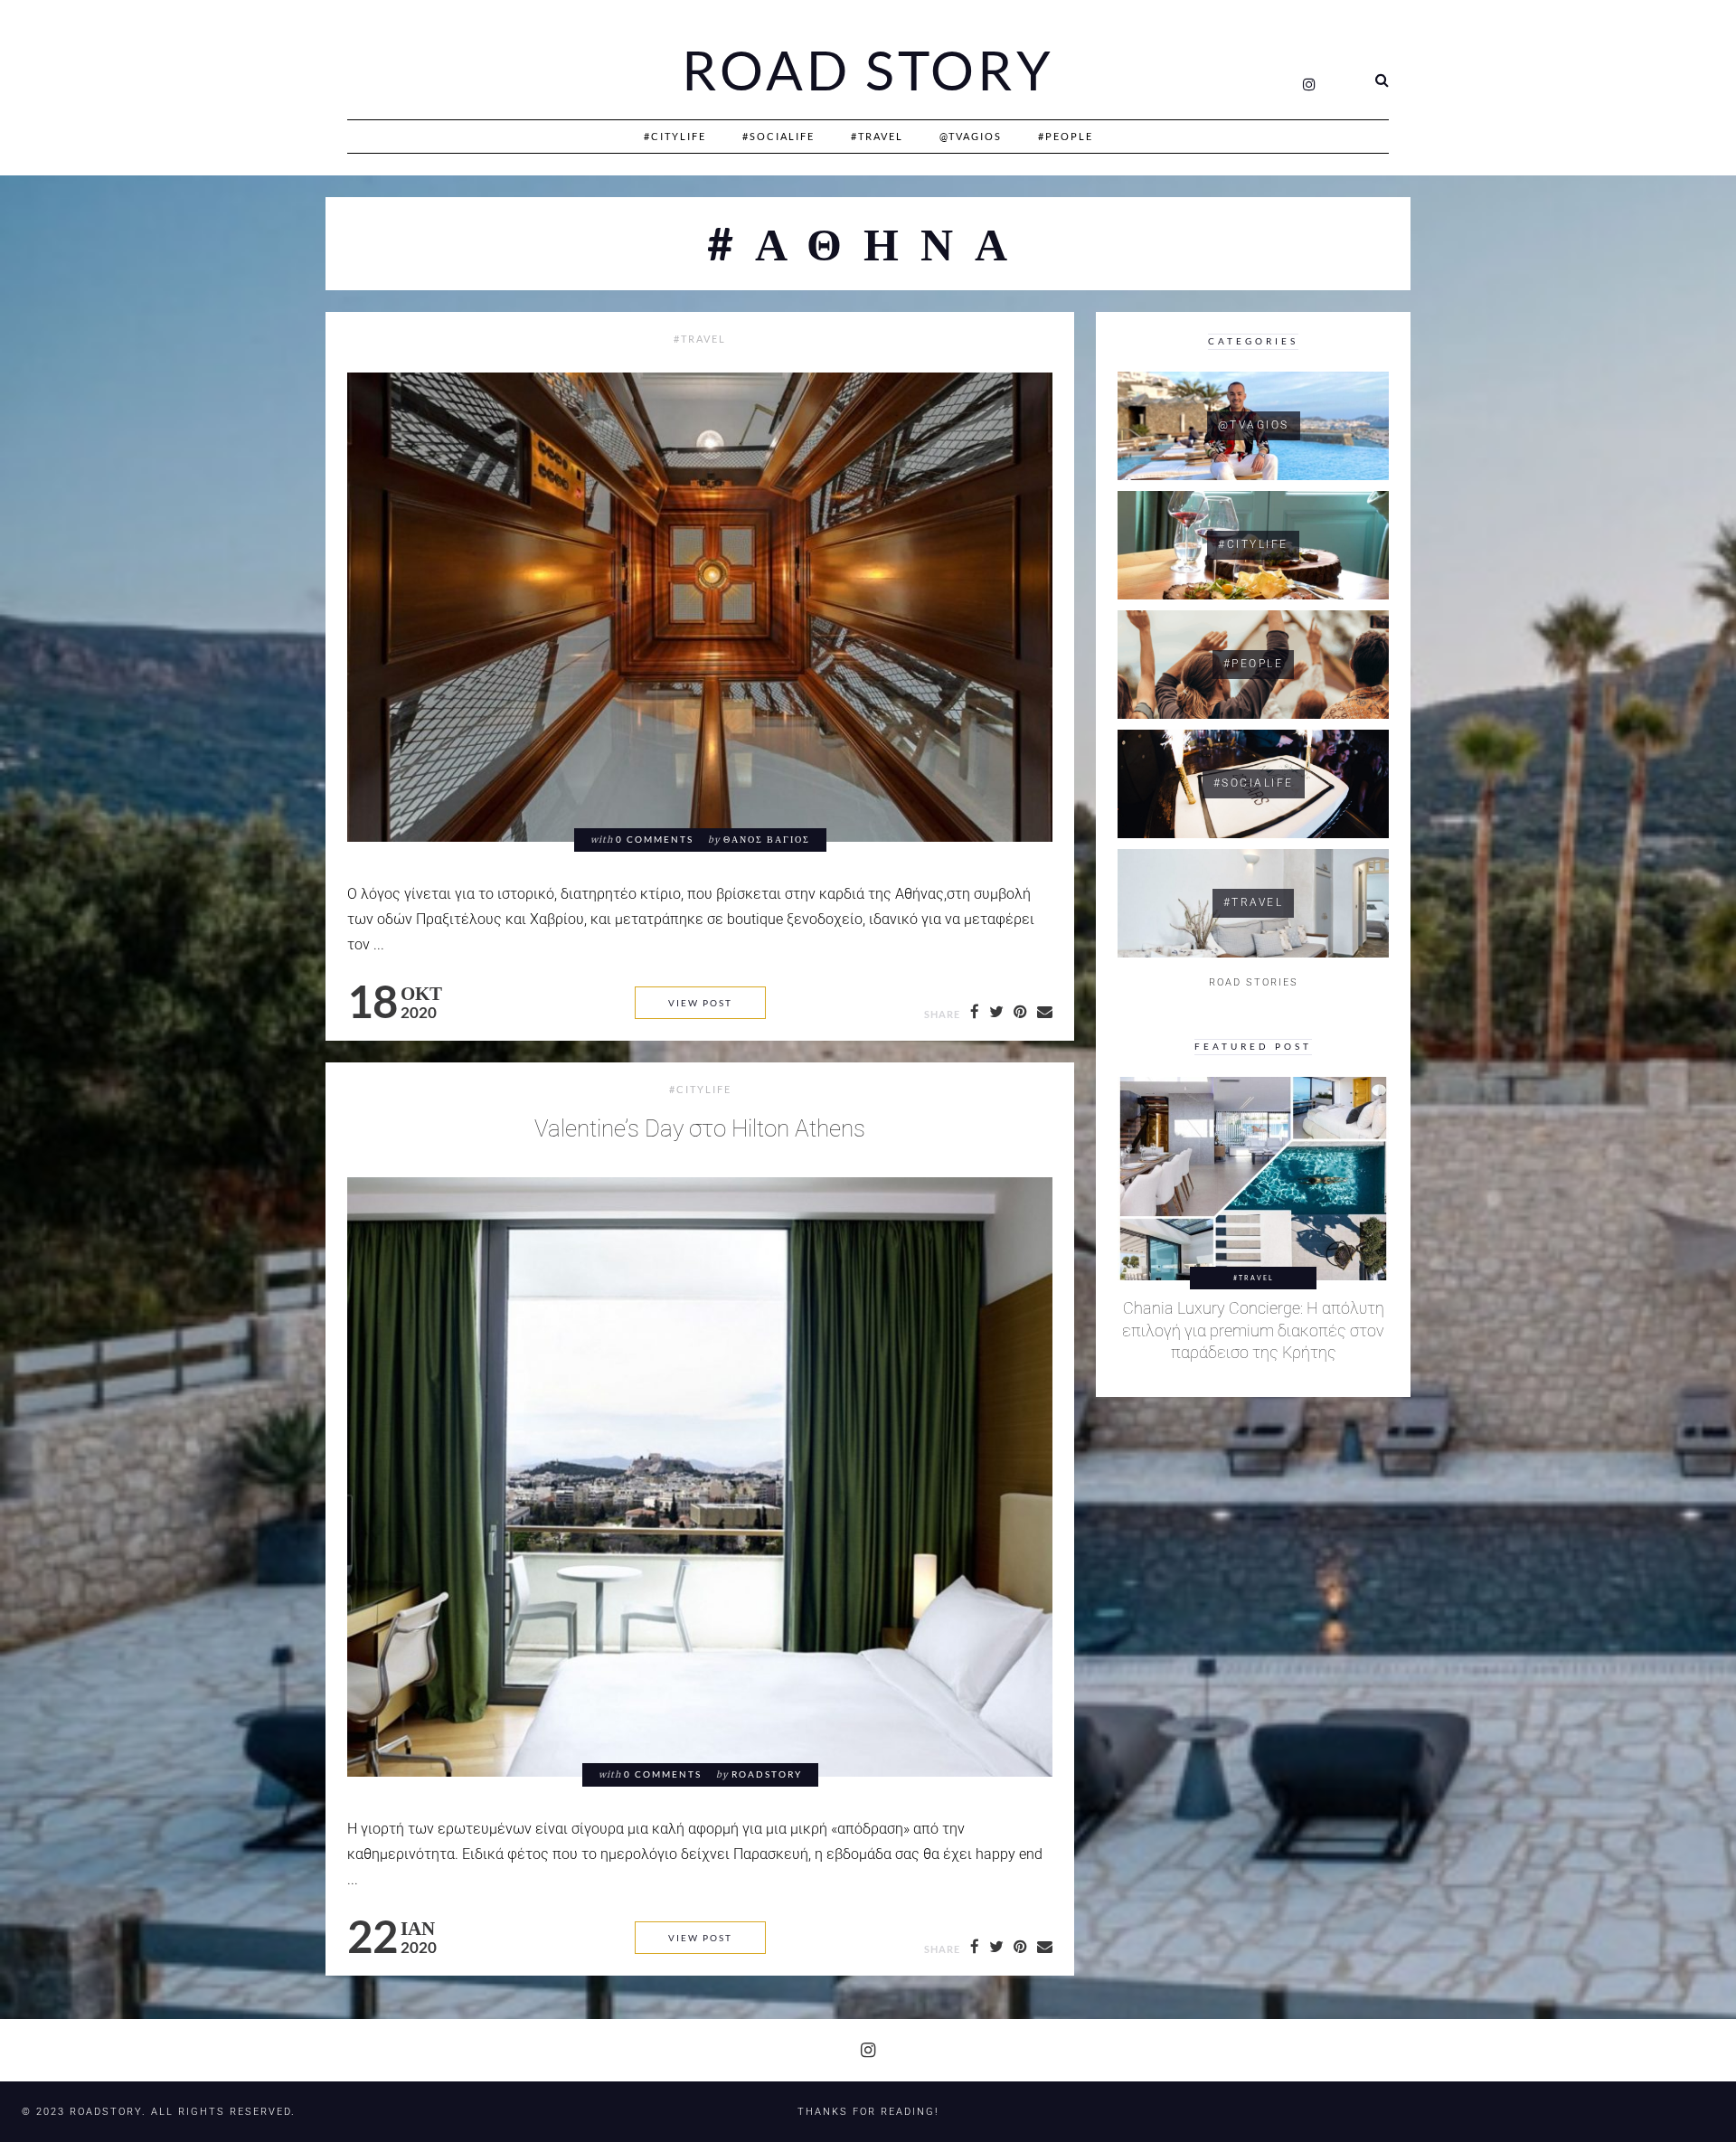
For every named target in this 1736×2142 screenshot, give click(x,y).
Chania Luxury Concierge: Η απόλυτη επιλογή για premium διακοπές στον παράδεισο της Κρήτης (1253, 1330)
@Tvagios (971, 136)
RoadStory (767, 1774)
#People (1066, 136)
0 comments (655, 840)
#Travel (877, 136)
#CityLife (675, 136)
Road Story (868, 71)
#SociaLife (778, 136)
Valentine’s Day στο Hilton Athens (700, 1128)
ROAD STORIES (1254, 982)
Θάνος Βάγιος (767, 840)
